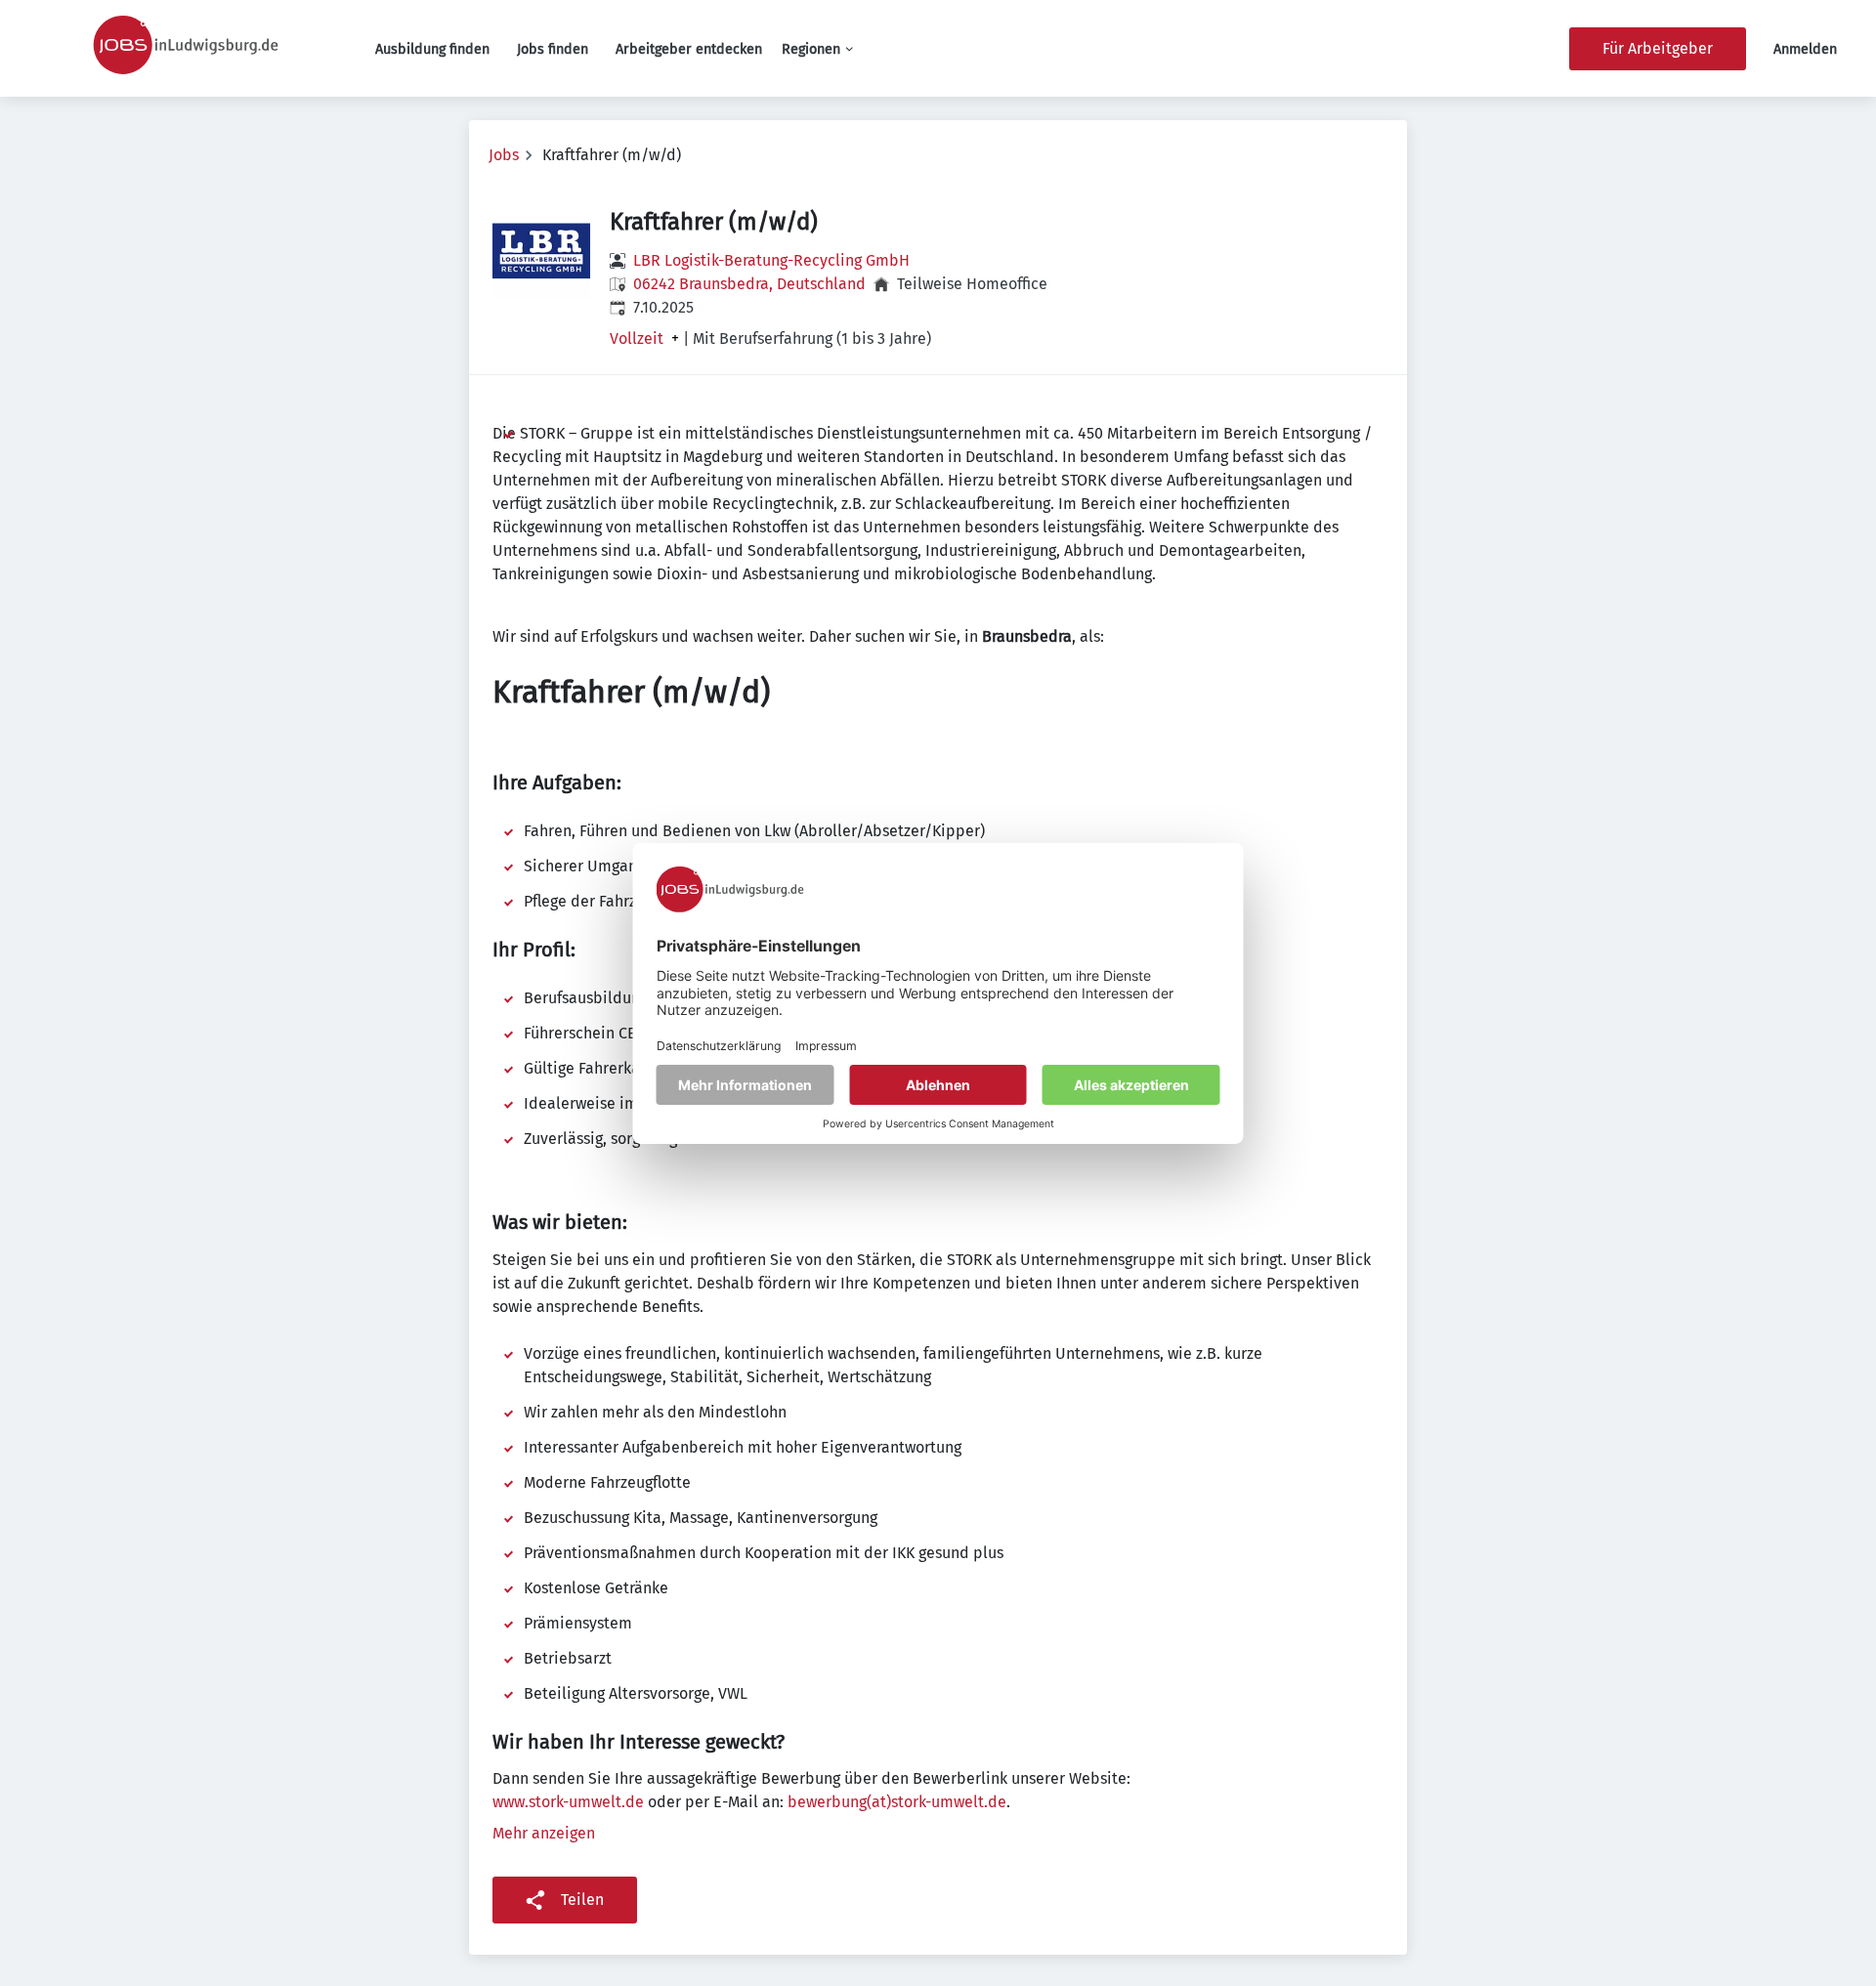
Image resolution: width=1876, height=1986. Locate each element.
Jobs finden (553, 49)
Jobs (504, 155)
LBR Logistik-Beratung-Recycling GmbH (771, 260)
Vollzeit (637, 339)
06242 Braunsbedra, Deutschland (749, 284)
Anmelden (1805, 49)
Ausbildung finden (432, 49)
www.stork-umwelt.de (568, 1802)
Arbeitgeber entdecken (689, 49)
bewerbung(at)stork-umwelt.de (897, 1802)
